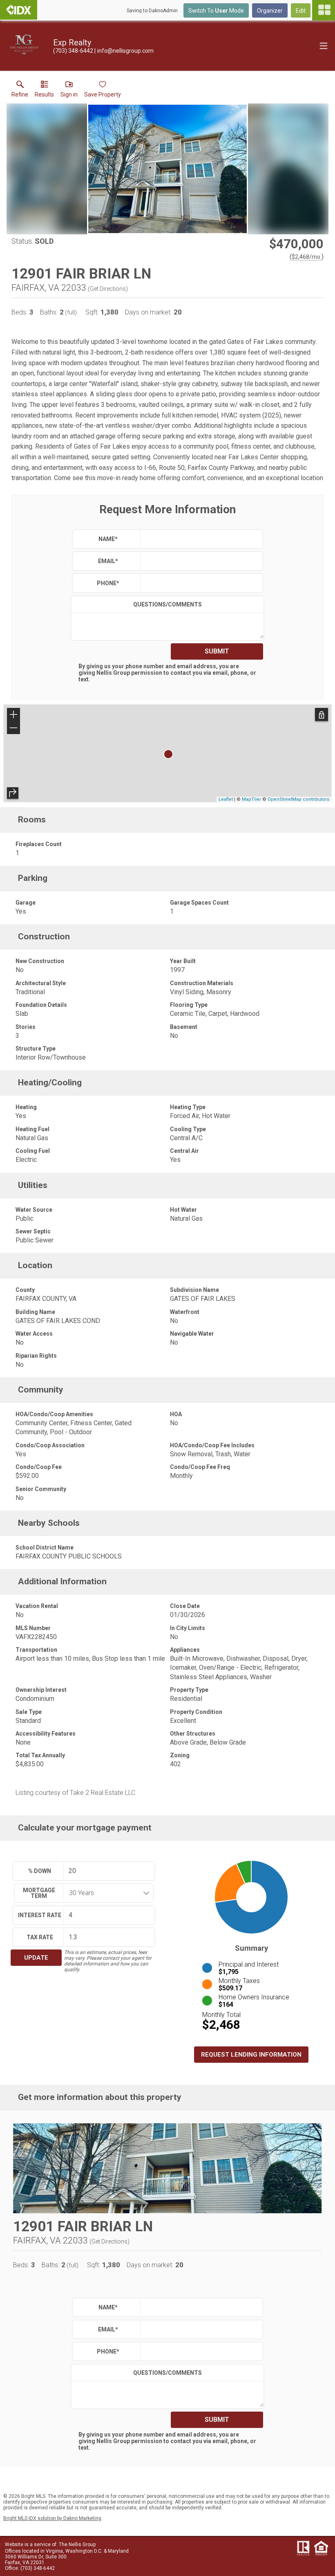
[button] (69, 91)
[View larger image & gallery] (167, 169)
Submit (217, 651)
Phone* (108, 583)
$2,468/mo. (307, 257)
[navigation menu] (324, 10)
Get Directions (108, 289)
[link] (20, 91)
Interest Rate (40, 1915)
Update (36, 1958)
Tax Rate (40, 1937)
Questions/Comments (167, 604)
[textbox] (200, 539)
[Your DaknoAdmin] (19, 10)
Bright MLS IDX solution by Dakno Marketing (52, 2518)
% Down (40, 1871)
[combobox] (106, 1893)
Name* (108, 539)
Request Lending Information (251, 2055)
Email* (108, 561)
